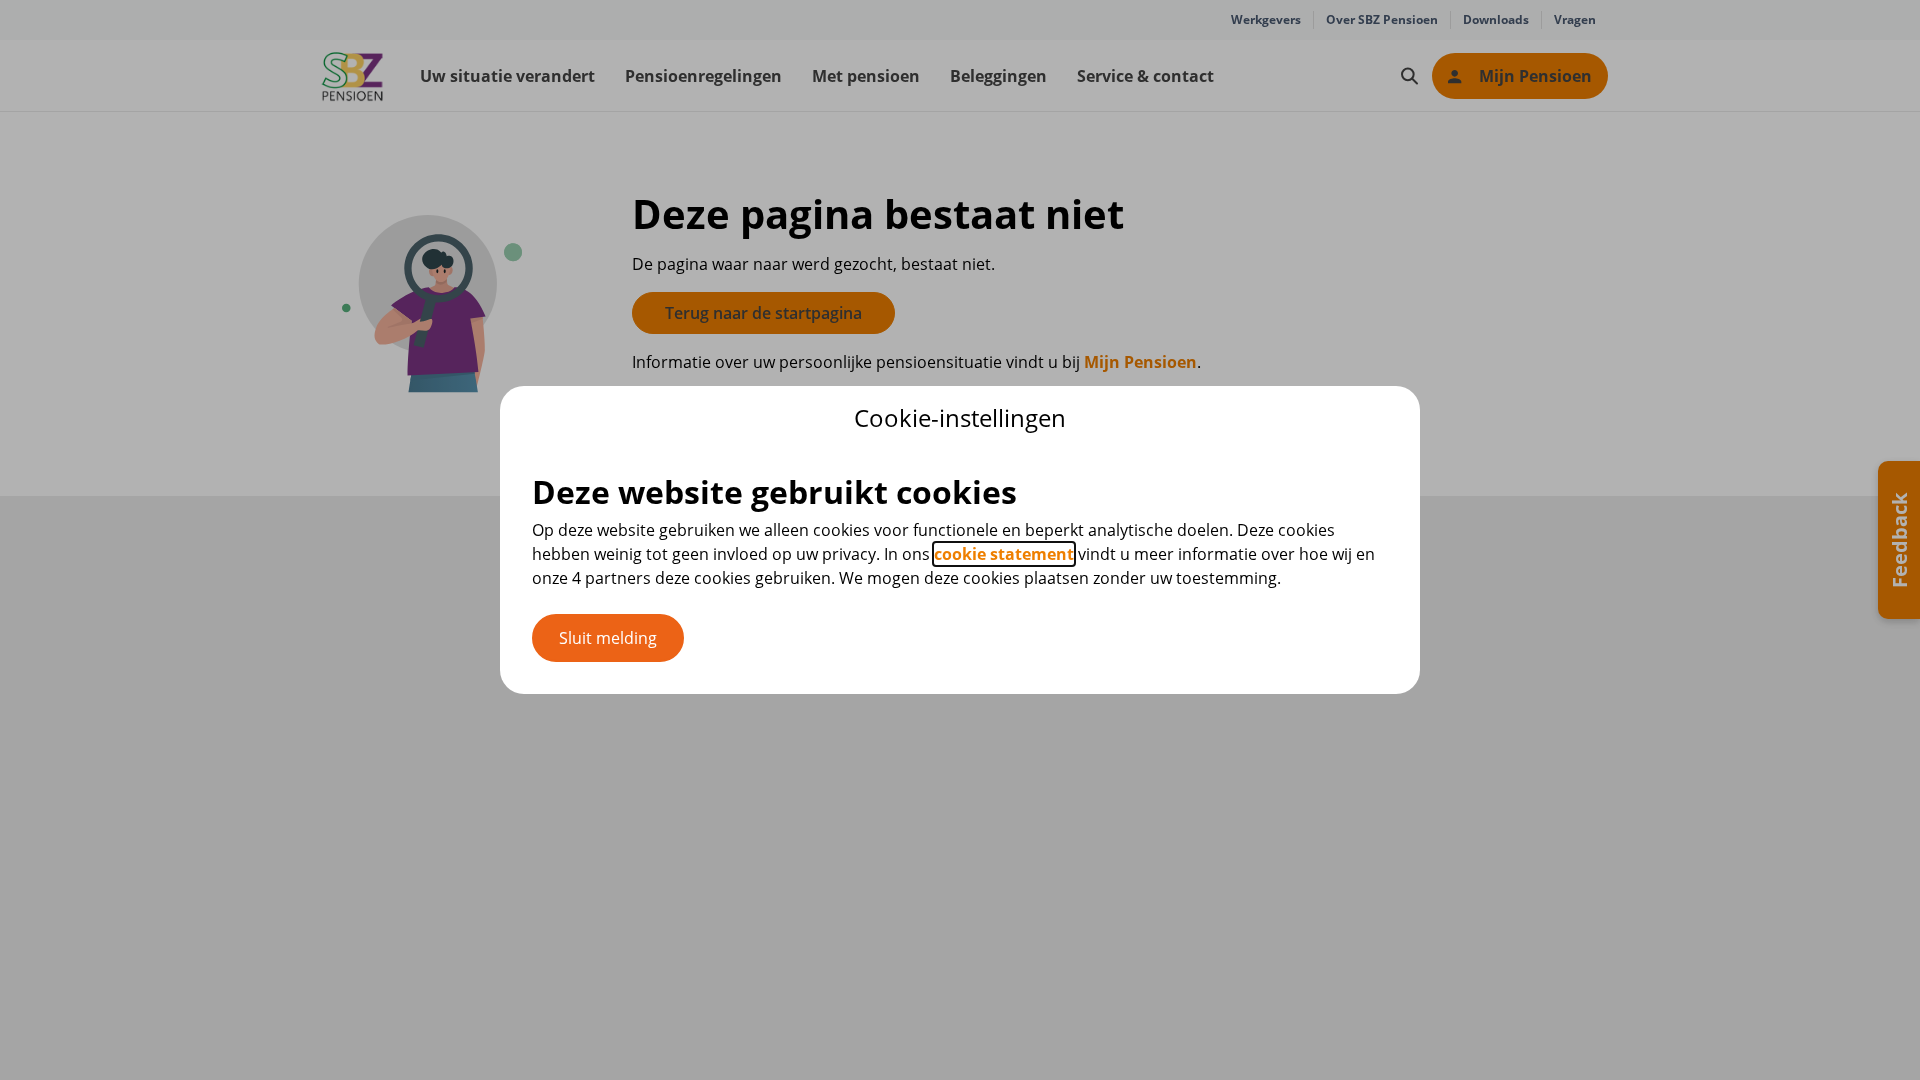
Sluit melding (608, 638)
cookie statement (1004, 554)
